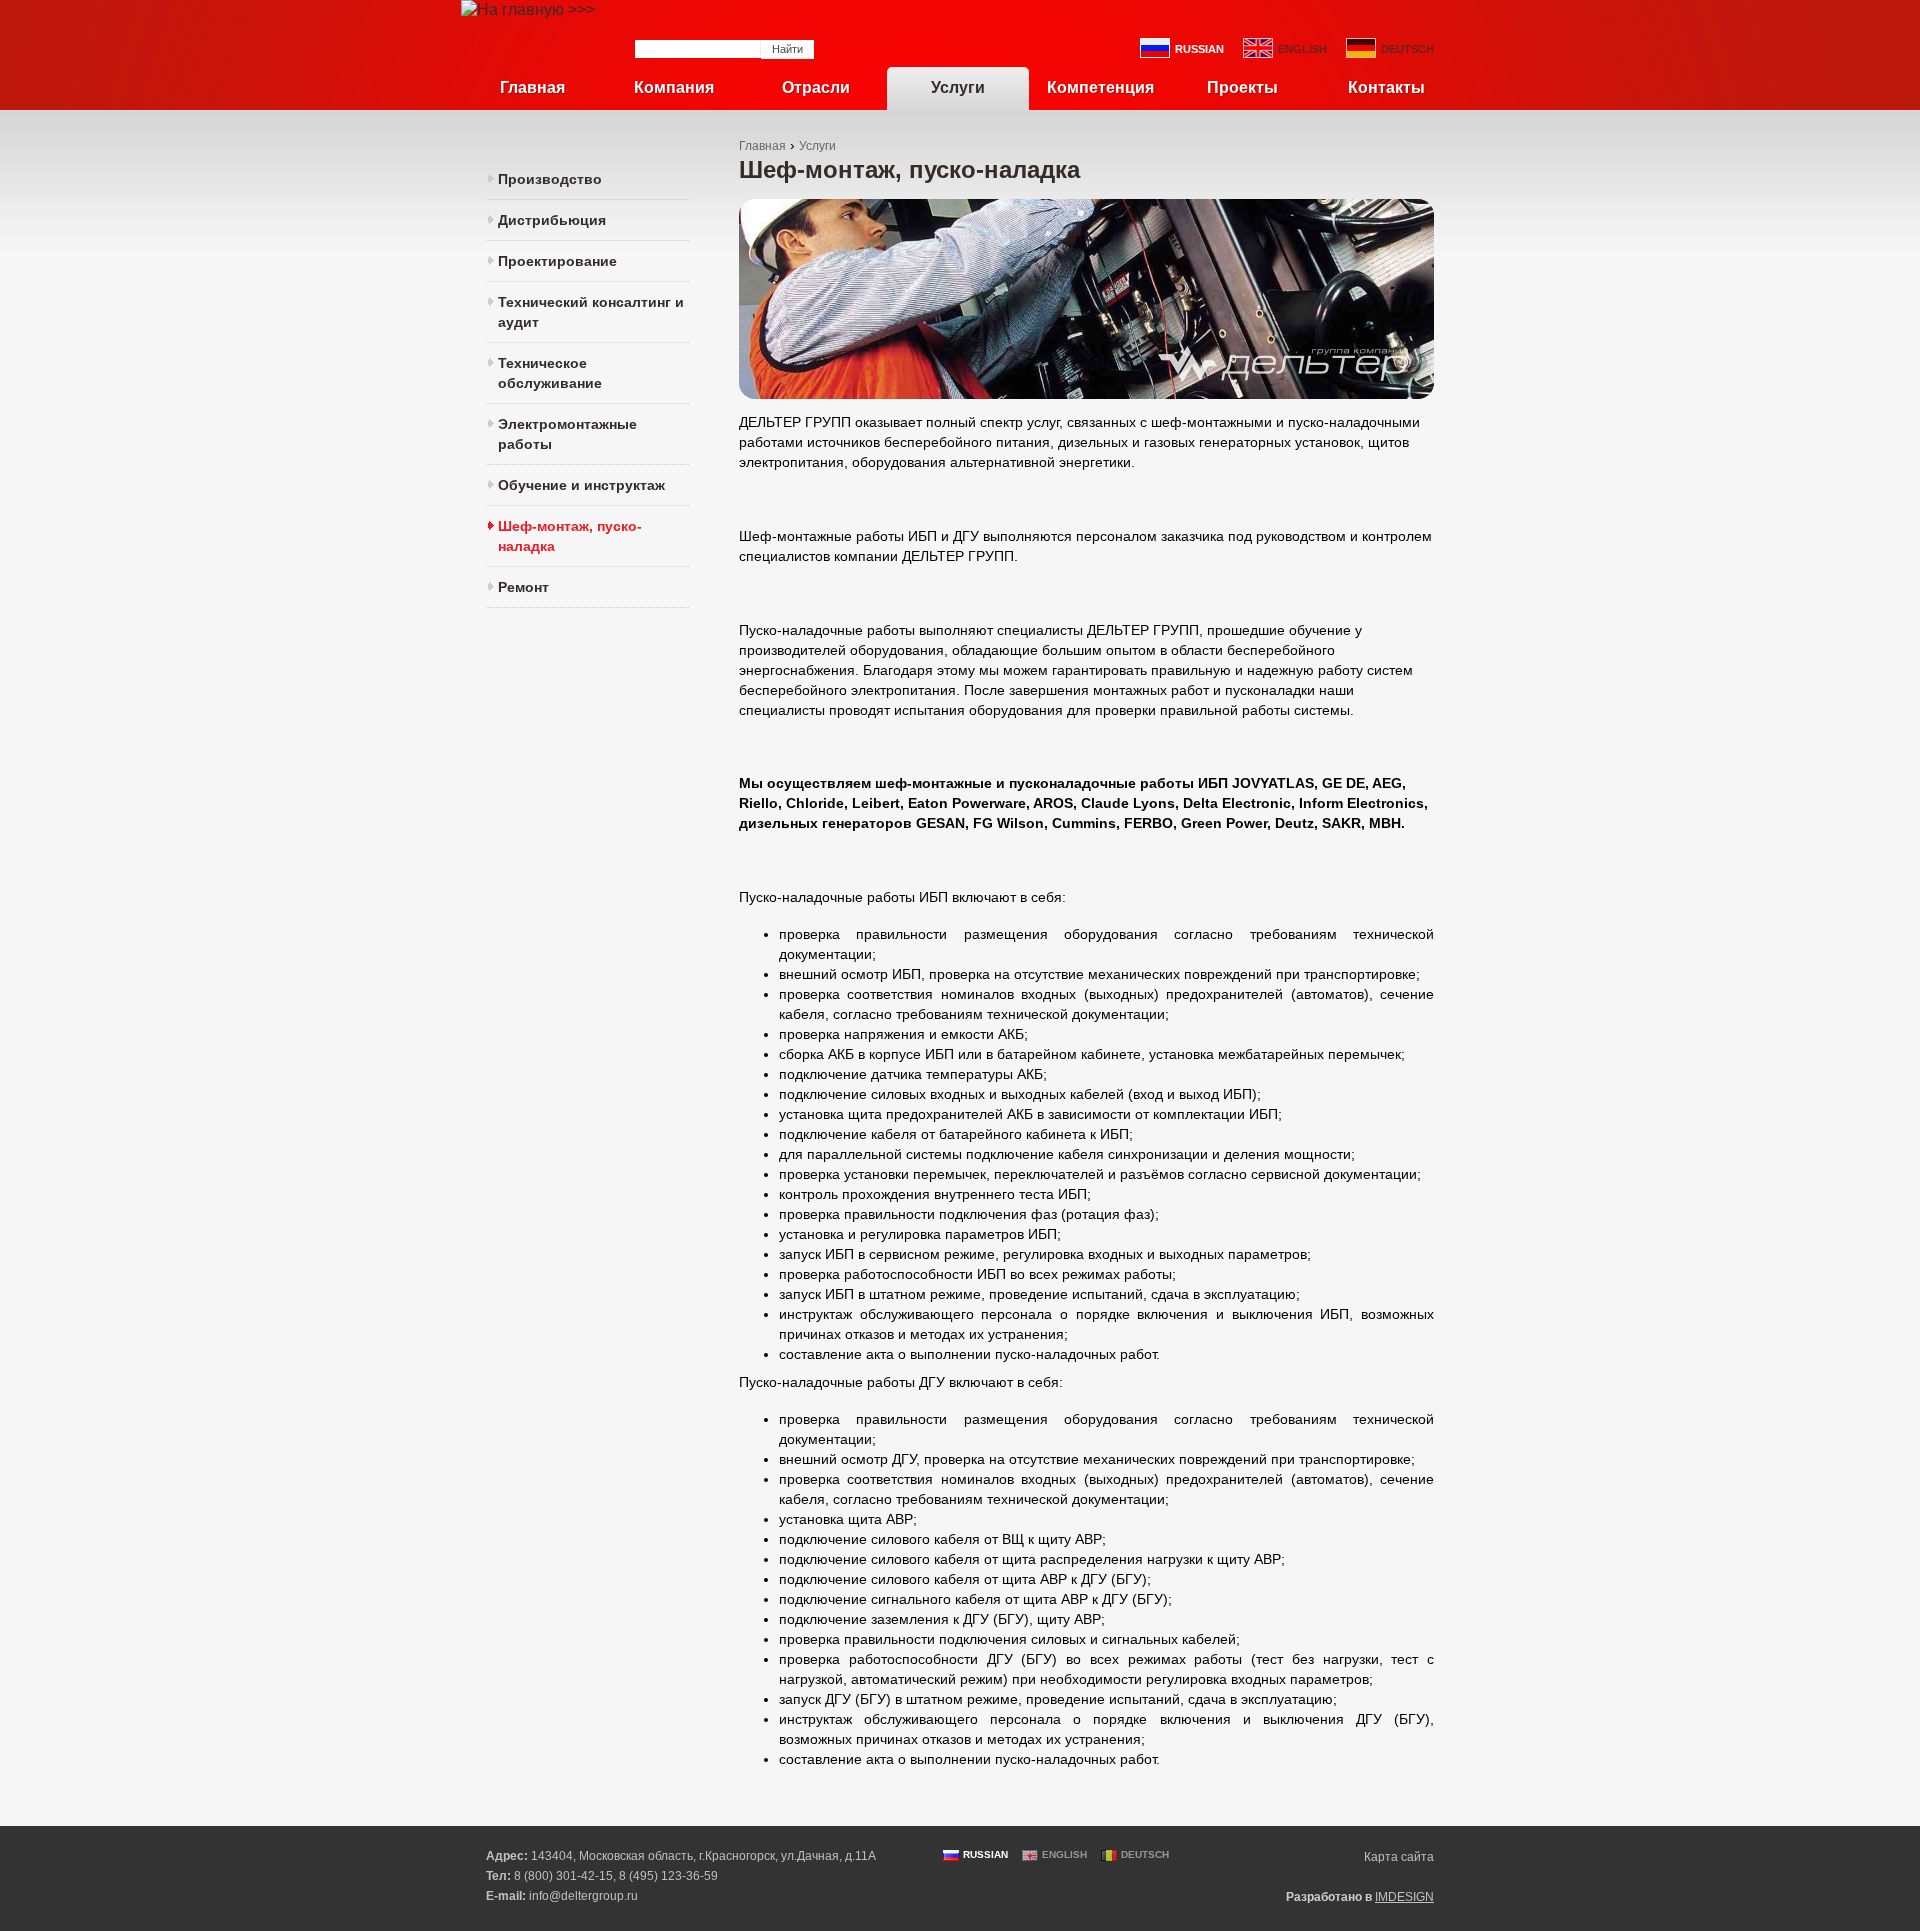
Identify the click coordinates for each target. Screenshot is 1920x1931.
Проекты (1242, 87)
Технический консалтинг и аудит (591, 312)
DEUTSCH (1407, 49)
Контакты (1386, 87)
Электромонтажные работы (567, 434)
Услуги (958, 87)
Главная (532, 87)
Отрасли (816, 87)
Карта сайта (1399, 1857)
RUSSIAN (1199, 49)
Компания (674, 87)
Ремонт (523, 587)
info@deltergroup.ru (583, 1896)
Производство (550, 179)
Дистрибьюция (552, 220)
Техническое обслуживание (550, 373)
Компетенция (1100, 87)
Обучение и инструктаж (581, 485)
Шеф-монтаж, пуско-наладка (570, 536)
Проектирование (557, 261)
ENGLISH (1302, 49)
